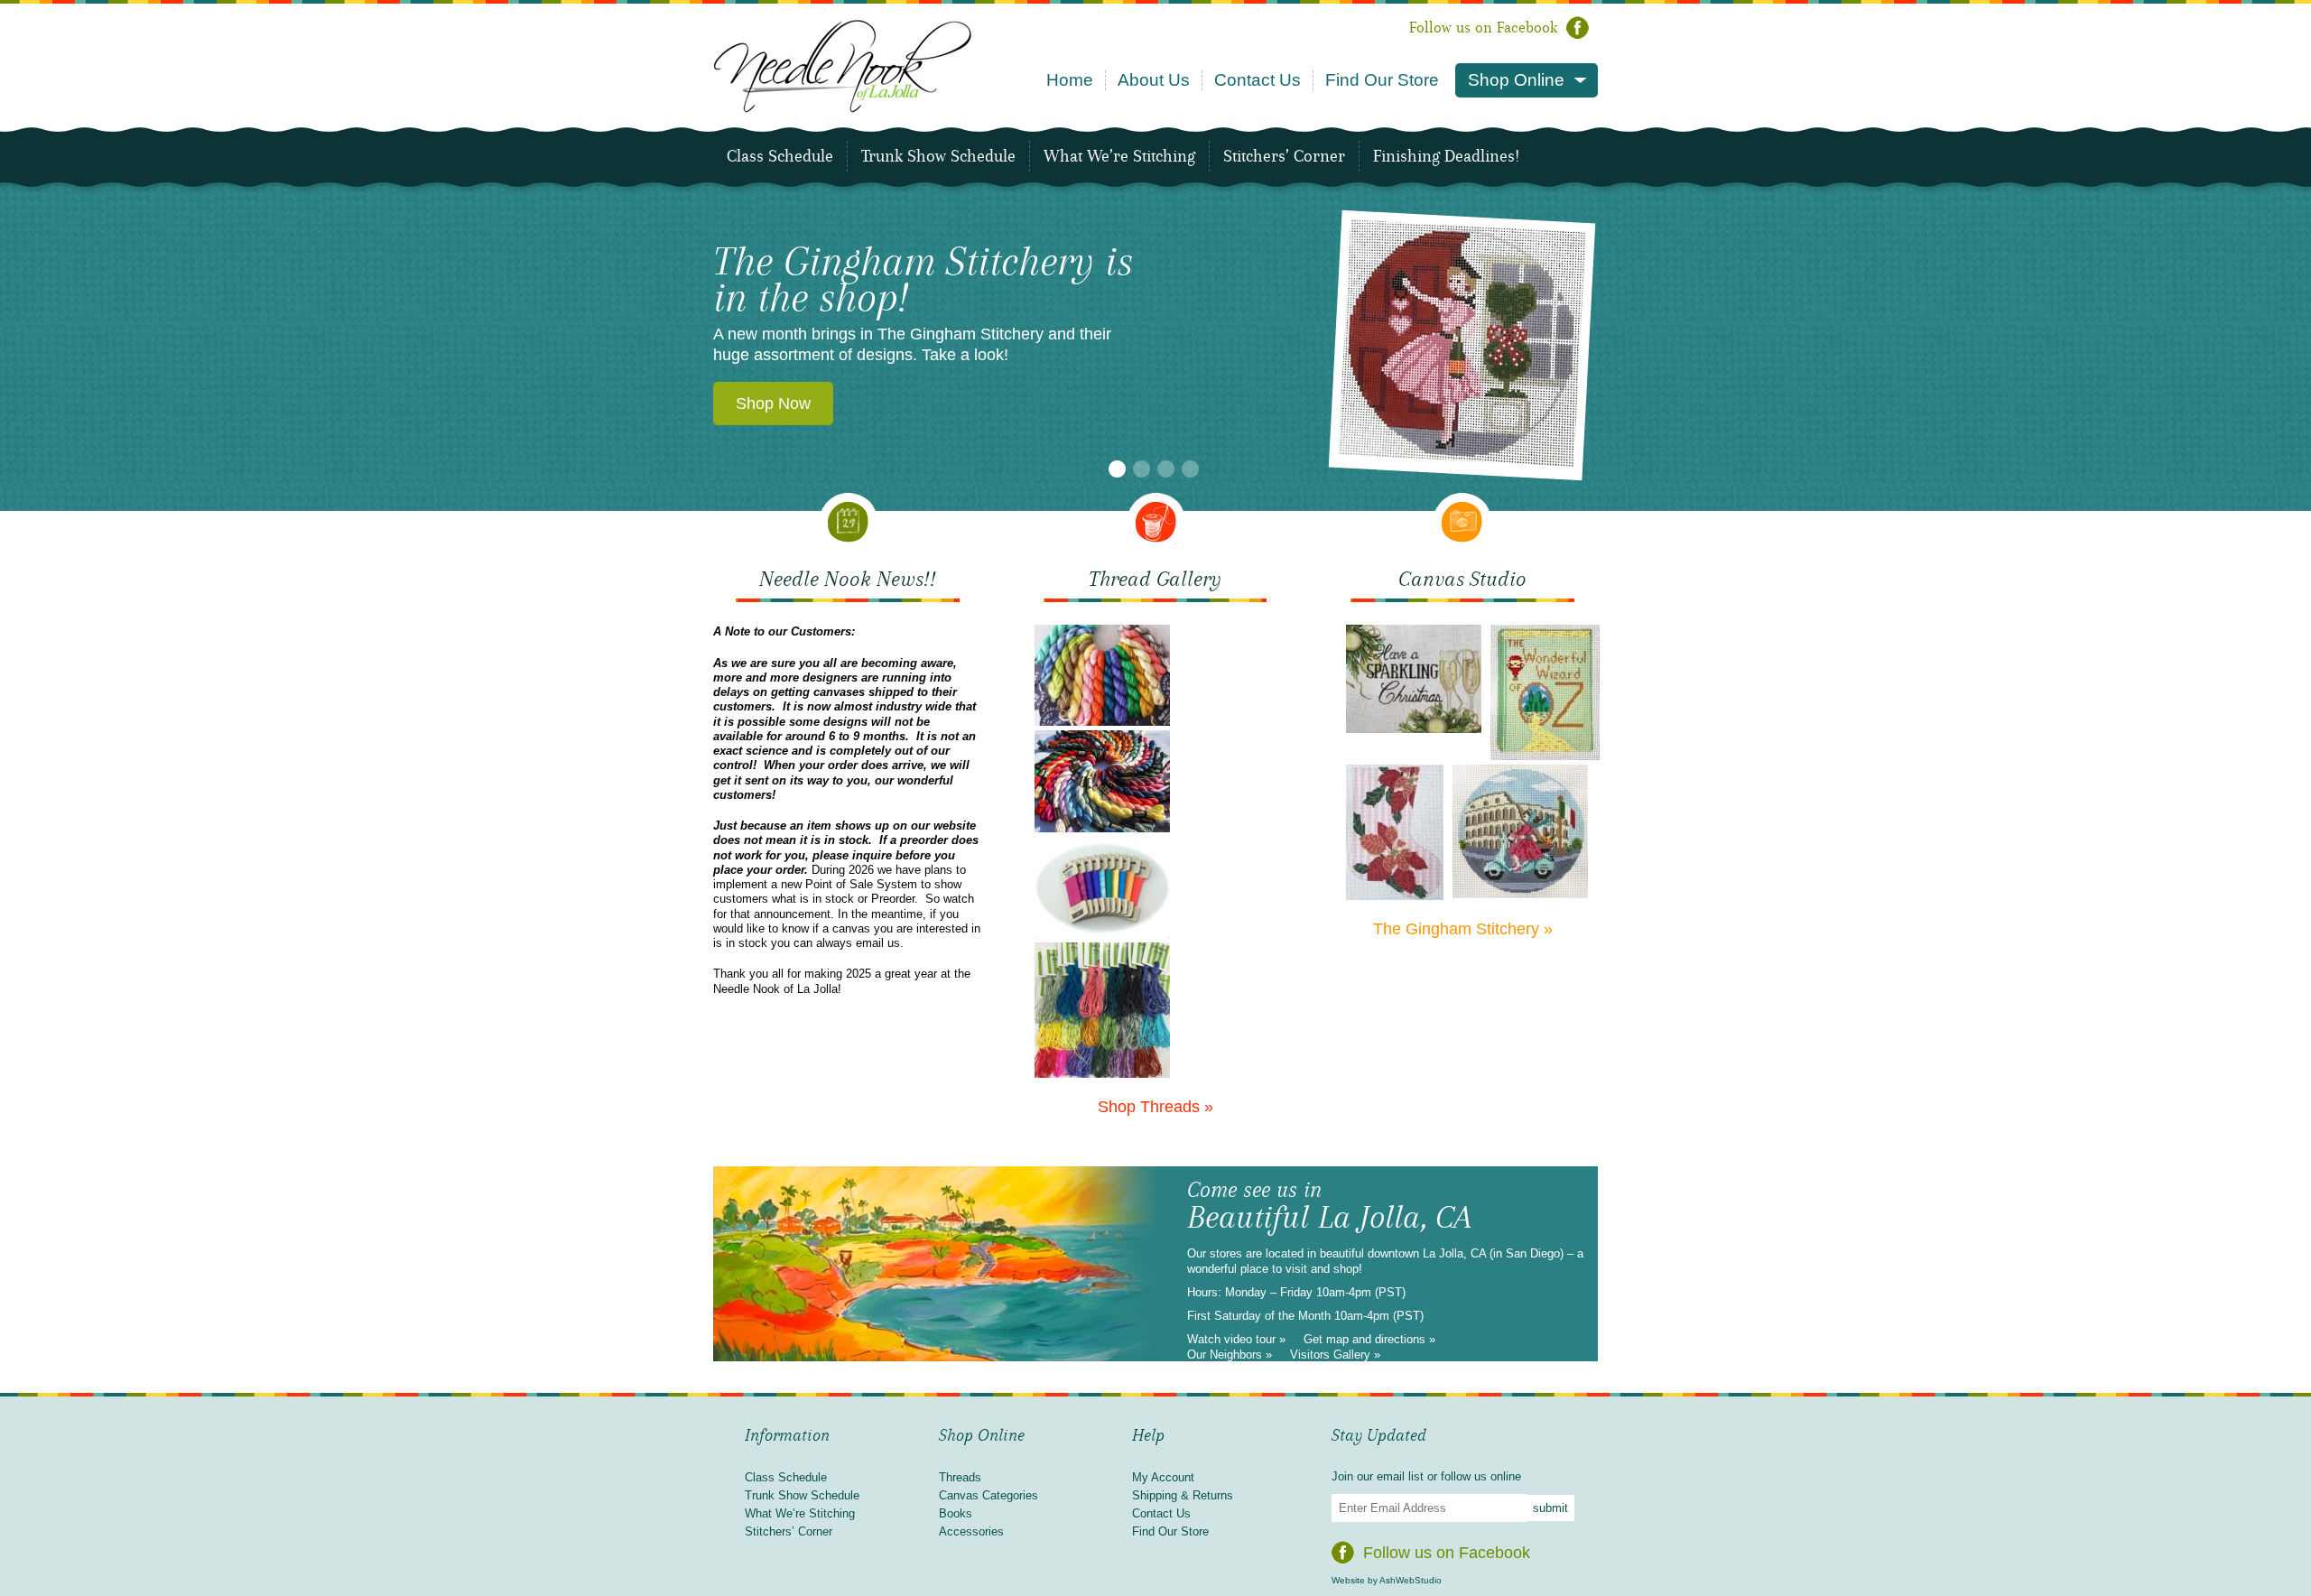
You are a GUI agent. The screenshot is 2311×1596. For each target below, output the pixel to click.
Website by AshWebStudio (1387, 1580)
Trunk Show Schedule (938, 156)
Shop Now (773, 404)
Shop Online (1516, 80)
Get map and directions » (1369, 1339)
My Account (1163, 1477)
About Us (1154, 80)
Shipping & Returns (1183, 1495)
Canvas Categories (988, 1495)
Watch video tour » (1236, 1339)
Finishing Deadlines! (1446, 156)
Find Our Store (1382, 80)
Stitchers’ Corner (1284, 156)
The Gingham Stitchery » (1463, 929)
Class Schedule (780, 156)
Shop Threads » (1155, 1107)
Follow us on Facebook (1483, 28)
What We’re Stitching (1119, 156)
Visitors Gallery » (1335, 1355)
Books (956, 1513)
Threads (960, 1477)
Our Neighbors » (1230, 1355)
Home (1070, 80)
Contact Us (1258, 80)
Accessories (971, 1531)
